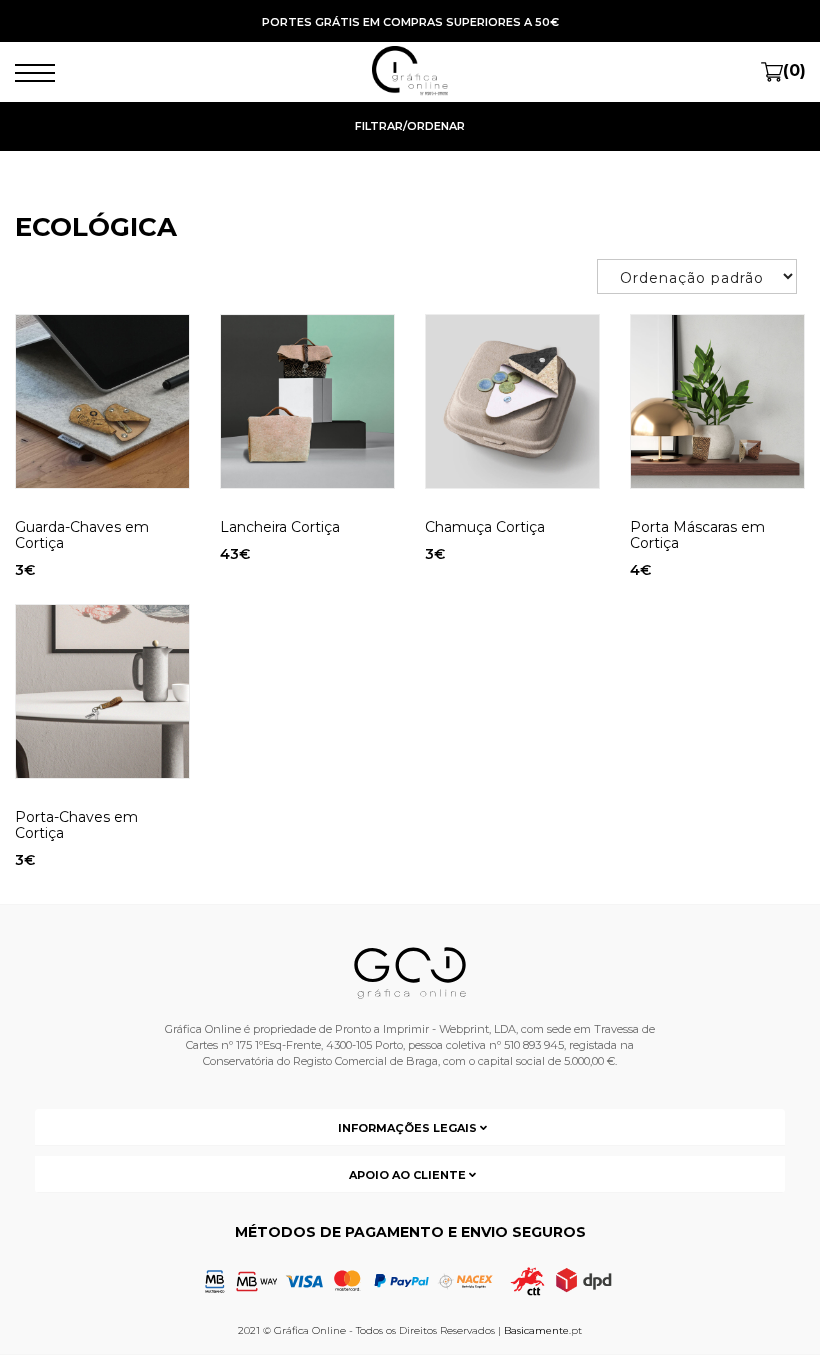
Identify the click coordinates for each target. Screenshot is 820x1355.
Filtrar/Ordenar (410, 126)
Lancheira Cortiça (280, 527)
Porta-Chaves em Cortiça (76, 825)
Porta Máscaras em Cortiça (697, 535)
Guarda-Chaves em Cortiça (82, 535)
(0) (794, 70)
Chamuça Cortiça (485, 527)
